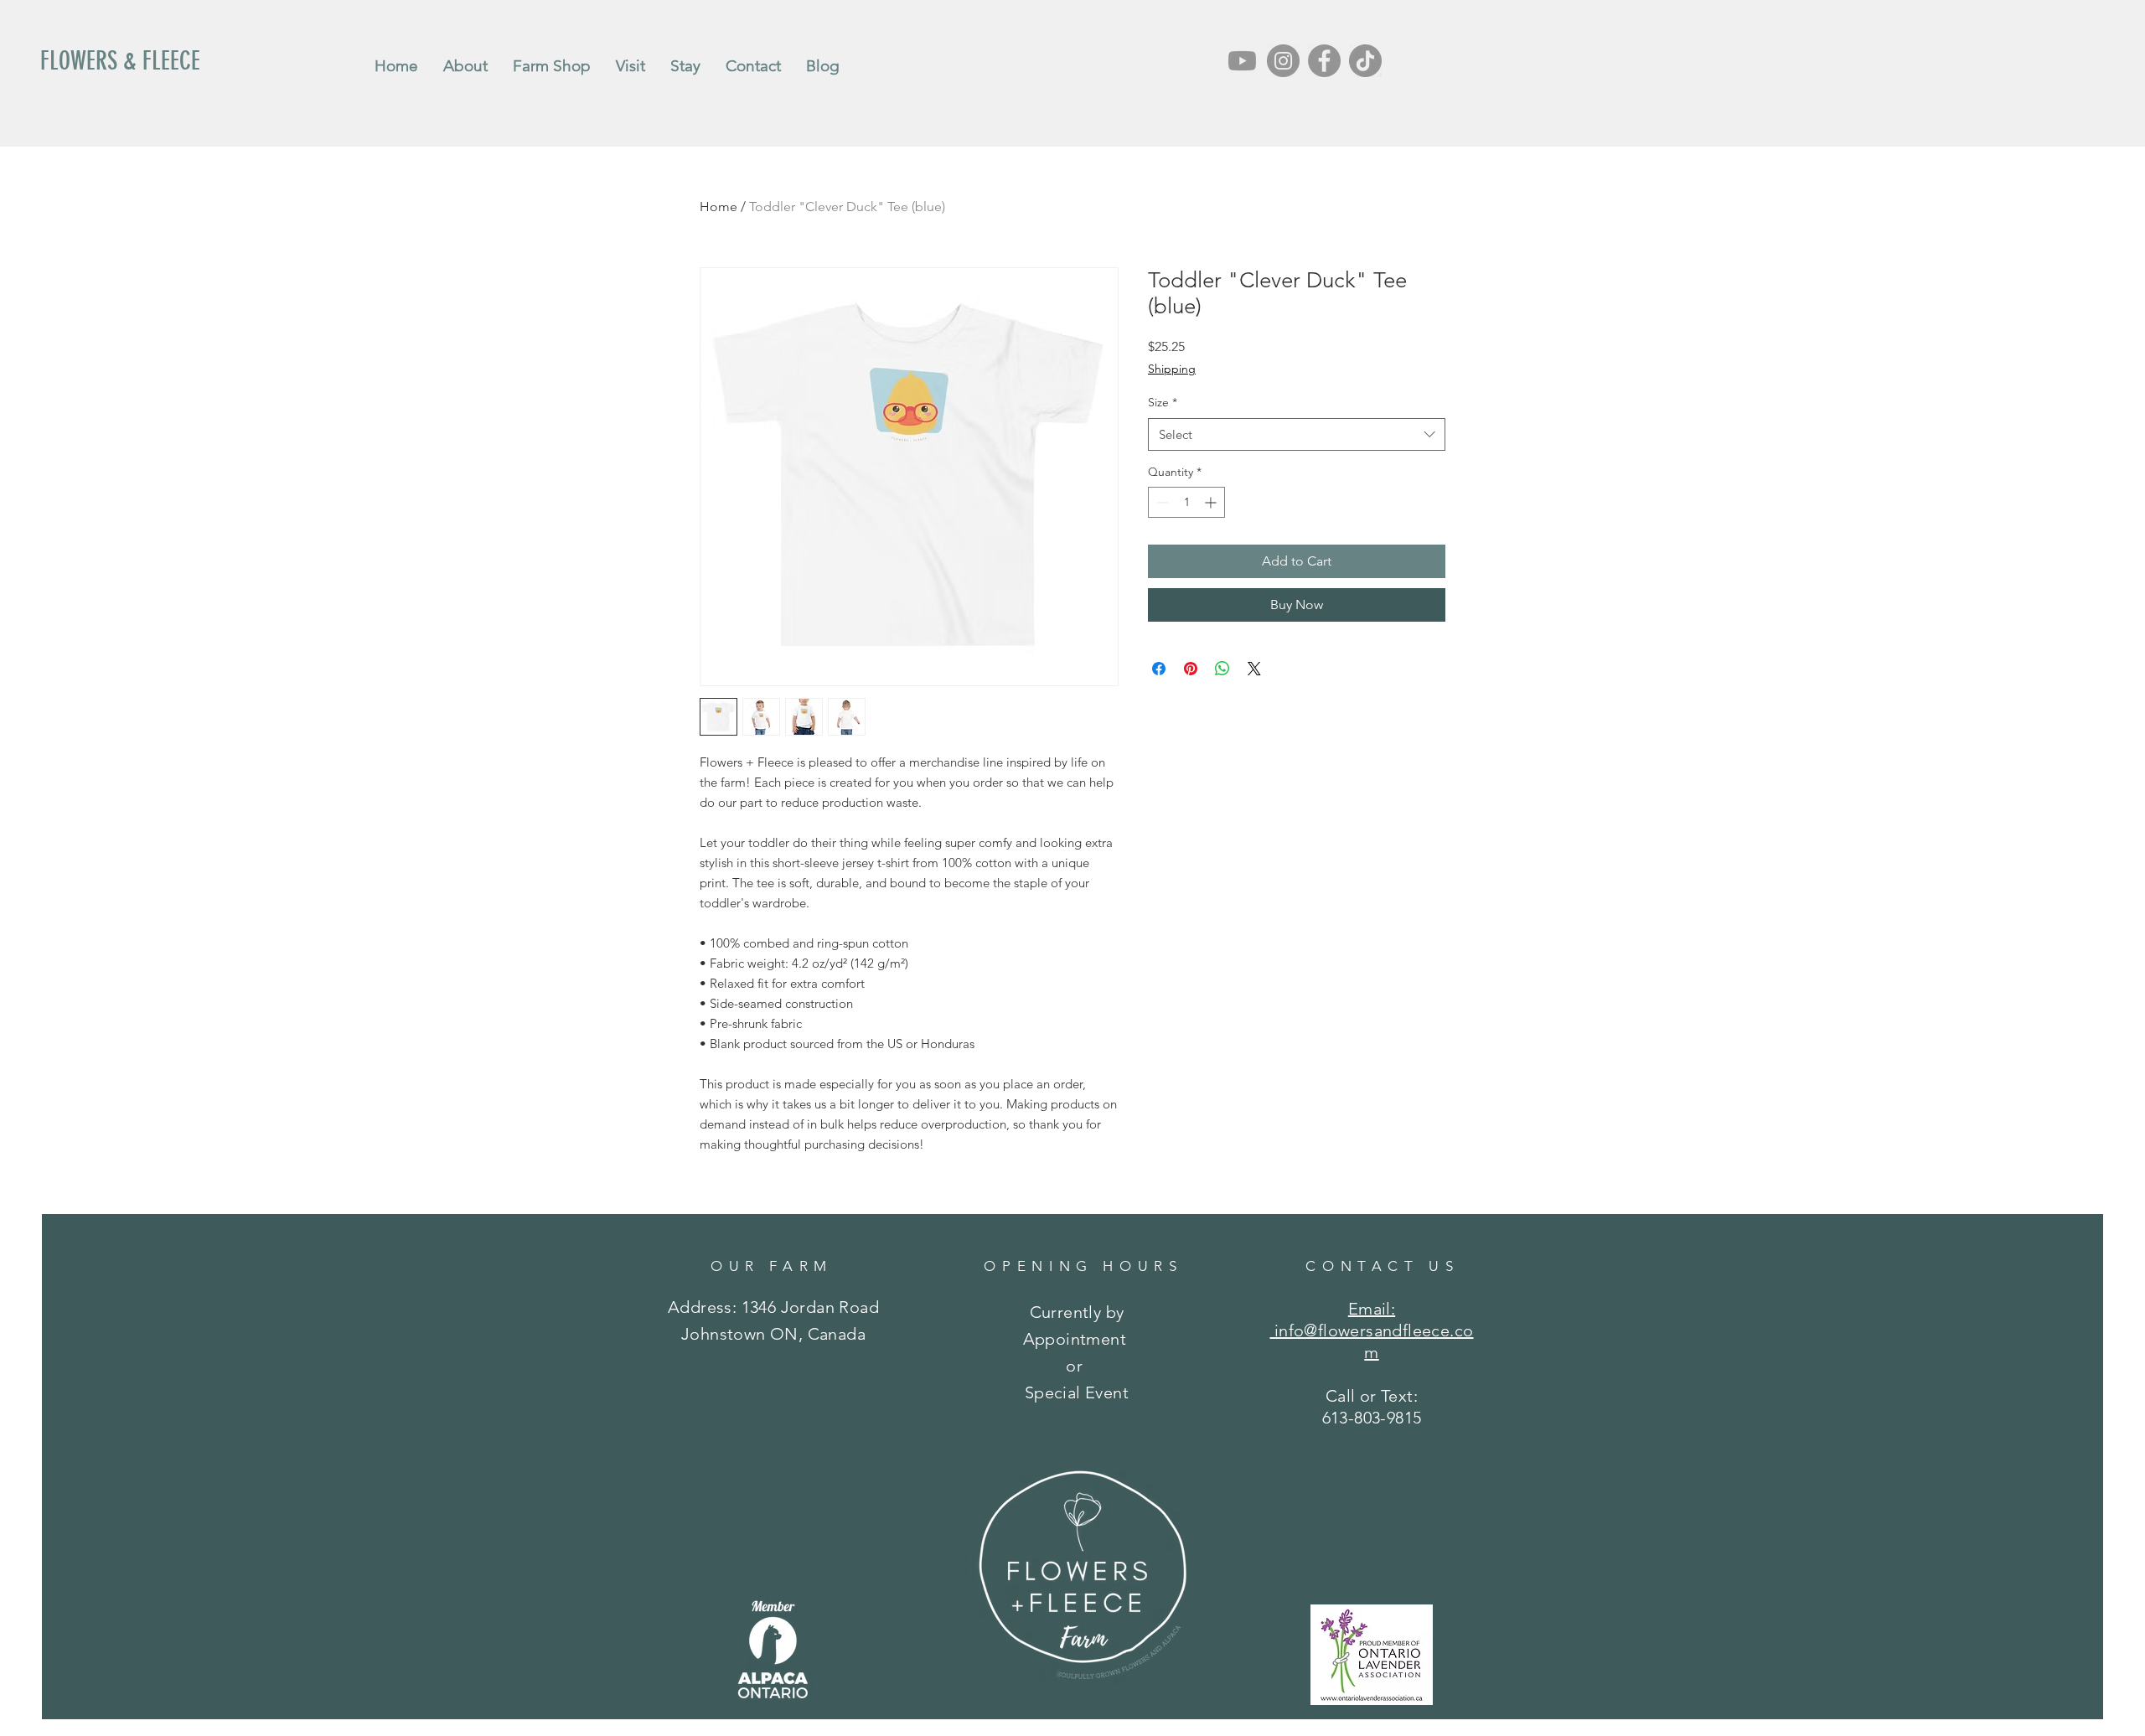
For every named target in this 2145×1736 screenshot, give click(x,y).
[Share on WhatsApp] (1222, 669)
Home (718, 207)
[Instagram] (1283, 61)
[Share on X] (1254, 669)
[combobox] (1297, 434)
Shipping (1172, 369)
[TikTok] (1365, 61)
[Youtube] (1242, 61)
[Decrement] (1161, 502)
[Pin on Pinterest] (1191, 669)
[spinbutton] (1186, 502)
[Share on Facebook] (1159, 669)
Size (1163, 402)
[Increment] (1212, 502)
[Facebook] (1324, 61)
